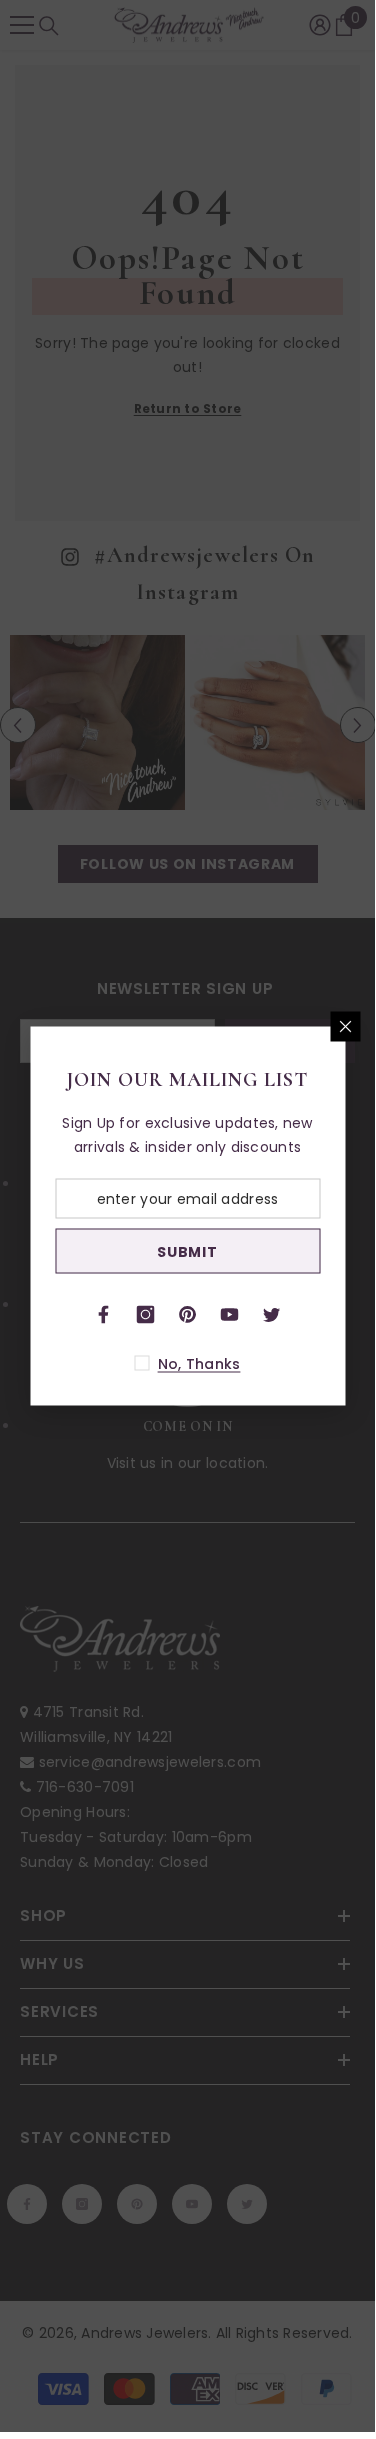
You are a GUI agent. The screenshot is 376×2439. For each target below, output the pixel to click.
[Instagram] (146, 1315)
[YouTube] (230, 1315)
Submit (187, 1251)
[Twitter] (272, 1315)
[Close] (345, 1027)
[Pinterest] (188, 1315)
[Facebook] (104, 1315)
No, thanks (199, 1364)
